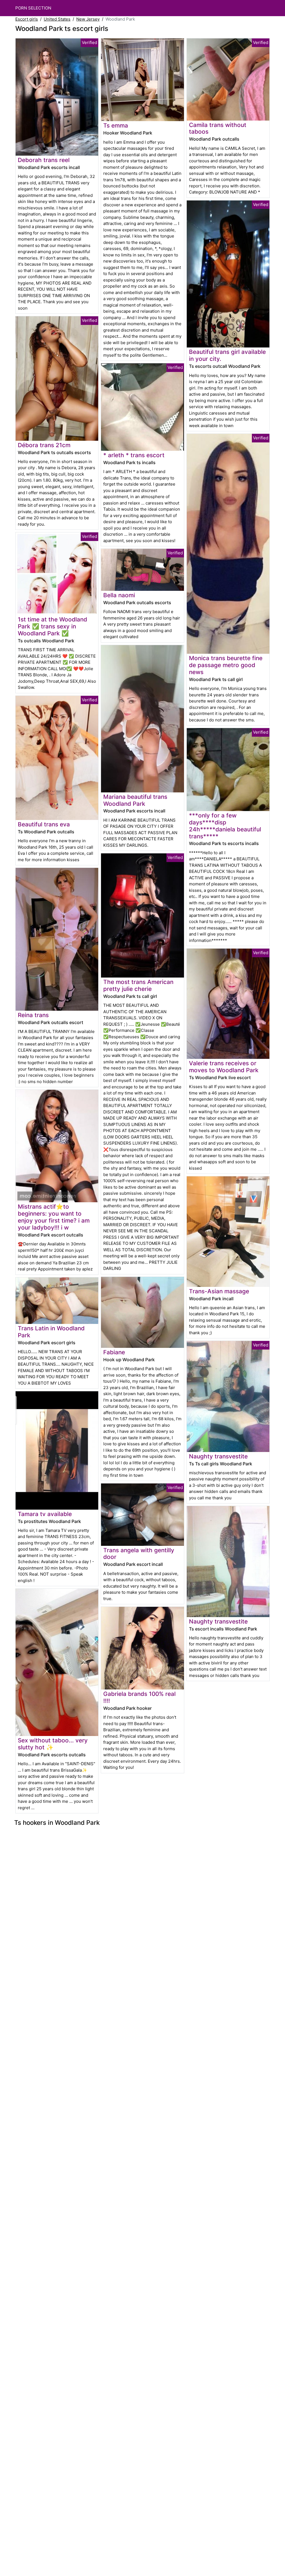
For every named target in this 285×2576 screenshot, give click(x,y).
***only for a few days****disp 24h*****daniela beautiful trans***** (225, 826)
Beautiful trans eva (44, 824)
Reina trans (33, 1015)
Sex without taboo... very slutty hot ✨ (53, 1744)
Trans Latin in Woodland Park (51, 1332)
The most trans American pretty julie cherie (138, 985)
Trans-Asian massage (219, 1291)
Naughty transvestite (218, 1456)
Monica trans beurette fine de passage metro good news (226, 665)
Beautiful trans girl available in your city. (227, 355)
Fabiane (114, 1352)
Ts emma (116, 125)
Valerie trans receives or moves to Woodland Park (224, 1067)
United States (57, 19)
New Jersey (88, 19)
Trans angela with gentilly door (139, 1554)
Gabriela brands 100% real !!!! (139, 1697)
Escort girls (27, 19)
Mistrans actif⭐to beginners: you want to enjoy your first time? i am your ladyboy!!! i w (54, 1217)
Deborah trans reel (44, 160)
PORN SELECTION (33, 8)
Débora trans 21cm (44, 445)
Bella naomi (119, 595)
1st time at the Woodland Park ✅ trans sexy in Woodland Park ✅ (52, 626)
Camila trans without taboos (218, 128)
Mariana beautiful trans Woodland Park (135, 800)
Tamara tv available (45, 1514)
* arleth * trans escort (134, 455)
